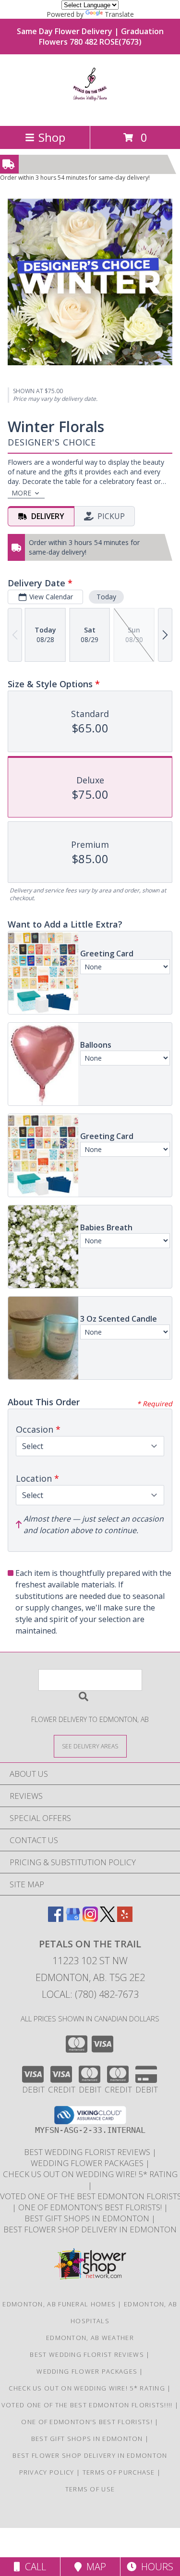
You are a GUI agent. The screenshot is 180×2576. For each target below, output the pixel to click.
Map (94, 2567)
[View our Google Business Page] (73, 1919)
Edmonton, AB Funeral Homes (59, 2304)
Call (33, 2567)
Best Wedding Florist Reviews (88, 2152)
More (21, 493)
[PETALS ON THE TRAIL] (90, 112)
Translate (119, 14)
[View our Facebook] (56, 1919)
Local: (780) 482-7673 (90, 1994)
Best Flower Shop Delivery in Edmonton (90, 2229)
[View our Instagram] (90, 1919)
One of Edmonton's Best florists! (91, 2207)
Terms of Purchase (119, 2472)
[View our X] (108, 1919)
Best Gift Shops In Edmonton (88, 2218)
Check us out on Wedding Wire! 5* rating (90, 2174)
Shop (52, 137)
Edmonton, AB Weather (90, 2338)
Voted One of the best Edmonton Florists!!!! (88, 2405)
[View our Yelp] (125, 1919)
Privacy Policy (47, 2472)
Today (106, 597)
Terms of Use (90, 2489)
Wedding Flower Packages (88, 2163)
